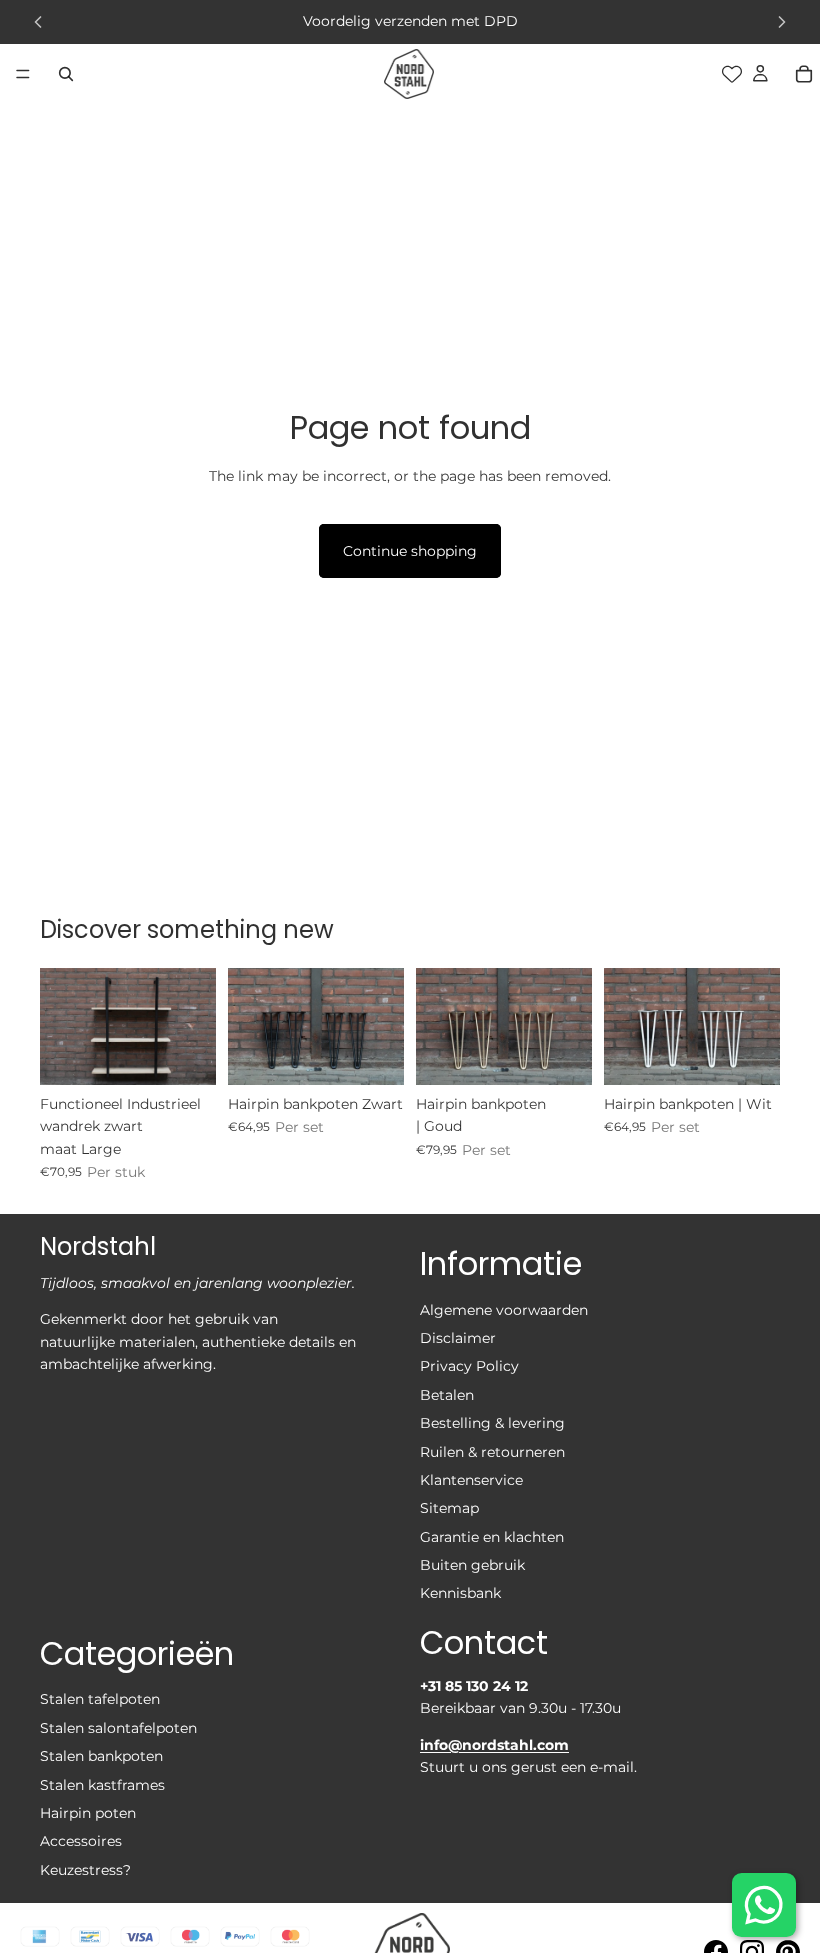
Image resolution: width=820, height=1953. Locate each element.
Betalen (447, 1395)
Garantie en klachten (492, 1537)
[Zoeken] (66, 74)
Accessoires (81, 1842)
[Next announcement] (782, 22)
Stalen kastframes (102, 1785)
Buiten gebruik (472, 1566)
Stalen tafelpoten (100, 1700)
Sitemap (449, 1509)
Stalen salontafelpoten (118, 1728)
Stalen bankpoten (101, 1757)
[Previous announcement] (38, 22)
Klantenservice (471, 1480)
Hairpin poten (88, 1813)
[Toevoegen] (185, 1054)
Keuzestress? (85, 1870)
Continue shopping (410, 551)
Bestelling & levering (492, 1424)
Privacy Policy (469, 1367)
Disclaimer (458, 1338)
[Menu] (23, 74)
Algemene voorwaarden (504, 1310)
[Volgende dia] (194, 1026)
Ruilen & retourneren (492, 1452)
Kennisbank (460, 1594)
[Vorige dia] (62, 1026)
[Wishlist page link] (732, 74)
